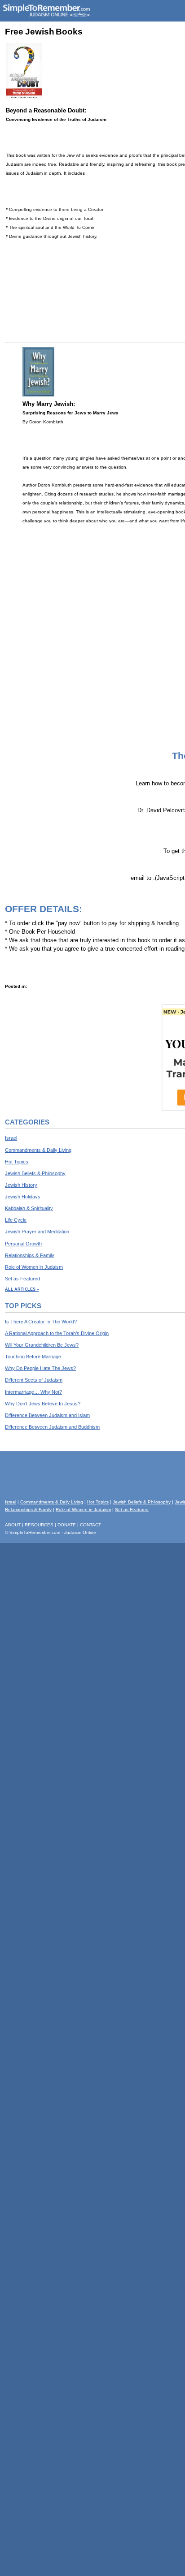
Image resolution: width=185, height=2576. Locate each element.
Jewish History (21, 1185)
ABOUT (13, 1525)
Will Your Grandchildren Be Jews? (42, 1345)
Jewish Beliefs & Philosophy (35, 1173)
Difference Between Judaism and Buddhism (52, 1427)
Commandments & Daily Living (38, 1150)
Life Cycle (16, 1220)
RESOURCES (39, 1525)
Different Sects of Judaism (34, 1380)
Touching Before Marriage (33, 1357)
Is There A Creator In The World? (41, 1322)
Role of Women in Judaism (34, 1267)
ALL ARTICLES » (22, 1289)
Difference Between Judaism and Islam (47, 1415)
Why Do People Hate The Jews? (40, 1368)
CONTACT (90, 1525)
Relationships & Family (30, 1255)
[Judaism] (46, 15)
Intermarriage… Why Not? (33, 1392)
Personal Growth (23, 1244)
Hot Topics (17, 1162)
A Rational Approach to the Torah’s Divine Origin (57, 1333)
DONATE (67, 1525)
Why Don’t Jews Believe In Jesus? (43, 1404)
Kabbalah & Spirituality (29, 1208)
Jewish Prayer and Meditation (37, 1232)
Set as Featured (22, 1279)
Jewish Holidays (23, 1197)
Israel (11, 1138)
